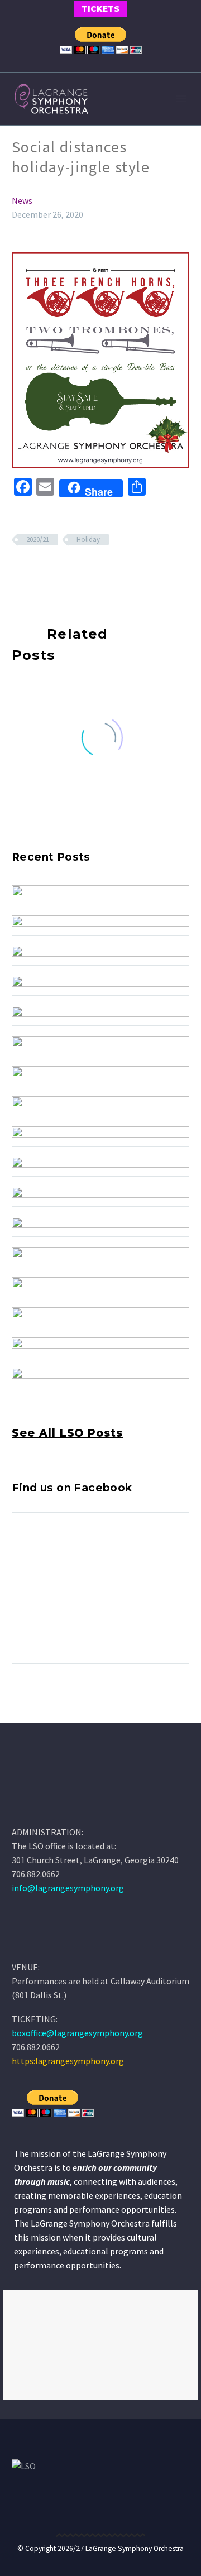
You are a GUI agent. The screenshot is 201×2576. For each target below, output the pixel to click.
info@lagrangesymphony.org (68, 1888)
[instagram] (39, 1712)
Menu (181, 99)
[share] (80, 1712)
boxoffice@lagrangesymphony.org (77, 2033)
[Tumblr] (68, 572)
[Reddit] (100, 572)
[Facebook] (19, 572)
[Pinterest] (51, 572)
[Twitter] (35, 572)
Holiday (88, 539)
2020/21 (38, 539)
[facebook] (18, 1712)
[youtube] (60, 1712)
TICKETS (100, 9)
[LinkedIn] (84, 572)
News (22, 200)
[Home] (28, 1941)
